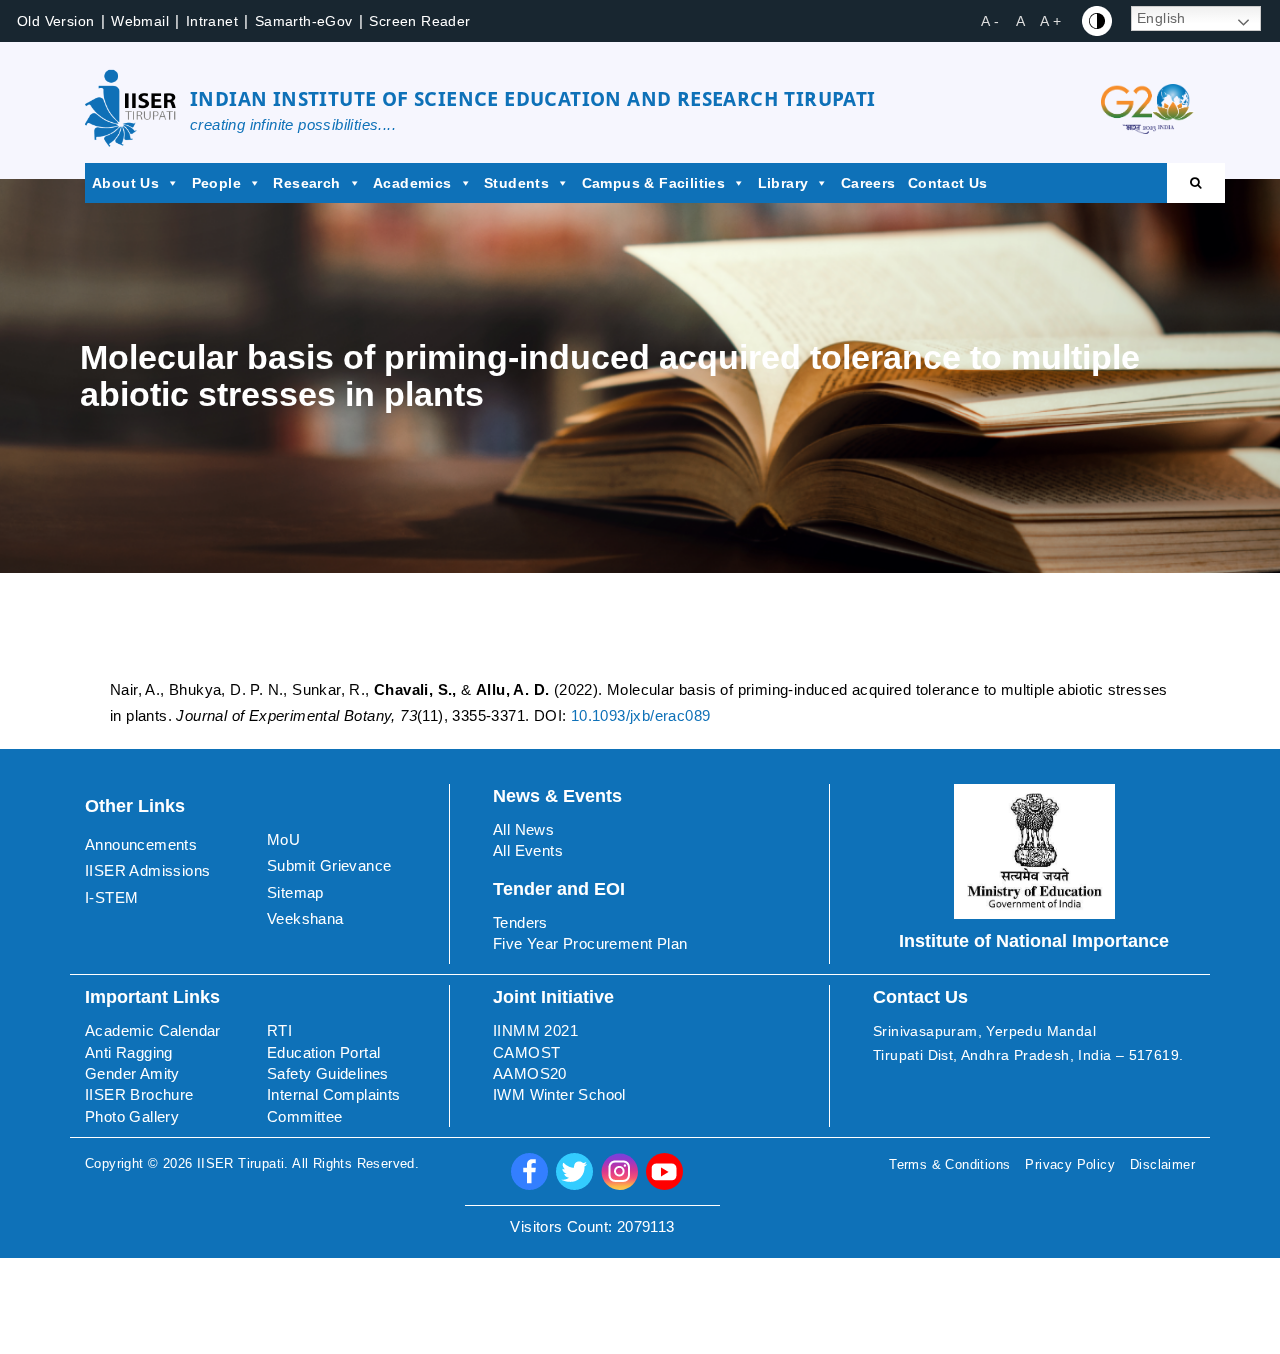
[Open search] (1196, 183)
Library (783, 183)
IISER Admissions (147, 870)
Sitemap (295, 892)
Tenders (520, 922)
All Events (528, 850)
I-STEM (111, 897)
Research (306, 183)
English (1161, 18)
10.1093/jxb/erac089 (641, 715)
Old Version (55, 21)
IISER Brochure (139, 1094)
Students (516, 183)
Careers (868, 183)
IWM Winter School (559, 1094)
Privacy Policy (1070, 1164)
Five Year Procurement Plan (590, 943)
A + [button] (1050, 21)
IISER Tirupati (241, 1163)
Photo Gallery (132, 1116)
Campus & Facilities (654, 183)
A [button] (1020, 21)
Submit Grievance (329, 865)
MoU (283, 839)
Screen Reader (419, 21)
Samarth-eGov (304, 21)
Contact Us (948, 183)
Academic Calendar (153, 1030)
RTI (279, 1030)
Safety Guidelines (328, 1073)
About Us (125, 183)
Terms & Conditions (949, 1164)
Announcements (141, 844)
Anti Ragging (129, 1052)
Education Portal (323, 1052)
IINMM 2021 (535, 1030)
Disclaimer (1162, 1164)
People (216, 183)
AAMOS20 (530, 1073)
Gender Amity (132, 1073)
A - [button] (990, 21)
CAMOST (526, 1052)
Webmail (140, 21)
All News (523, 829)
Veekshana (305, 918)
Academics (412, 183)
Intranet (212, 21)
